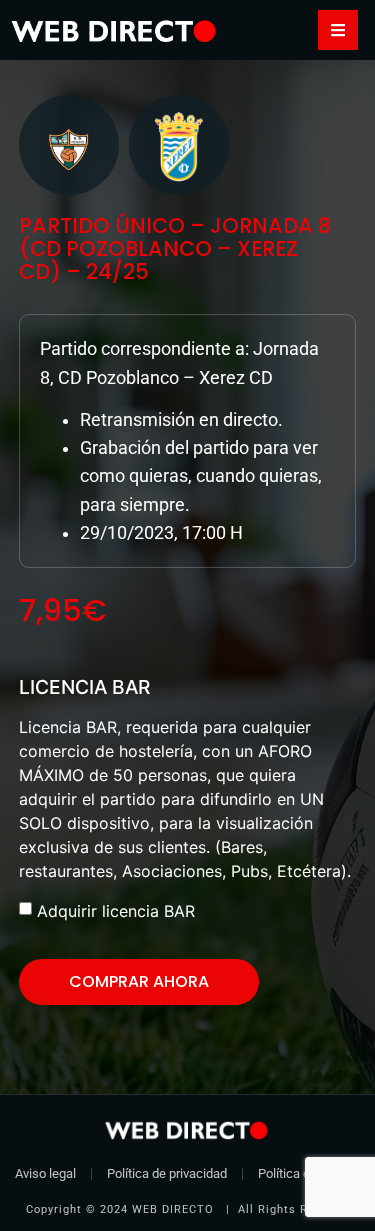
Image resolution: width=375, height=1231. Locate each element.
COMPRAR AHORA (139, 981)
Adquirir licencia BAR (116, 911)
